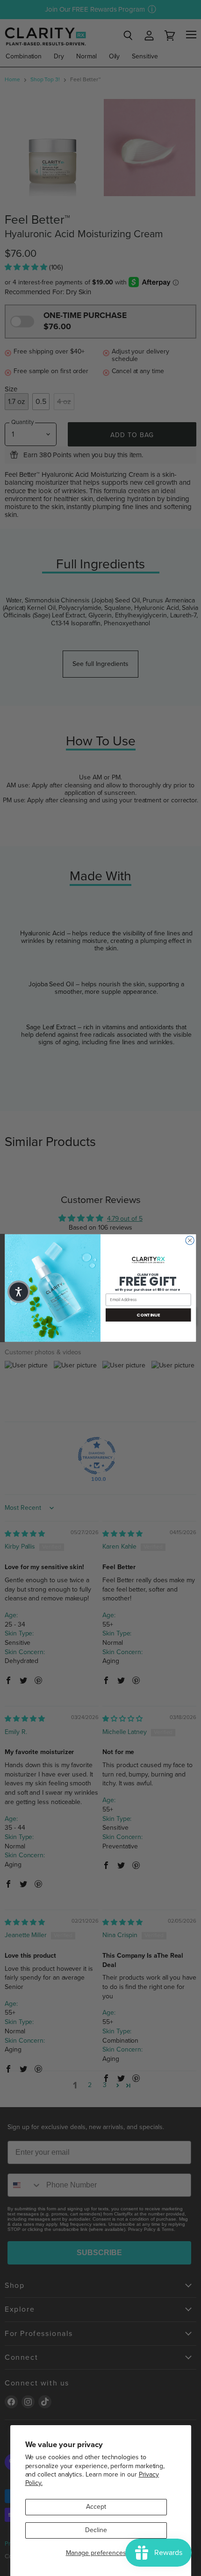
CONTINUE (148, 1315)
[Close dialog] (190, 1240)
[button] (19, 1292)
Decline (96, 2530)
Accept (96, 2507)
